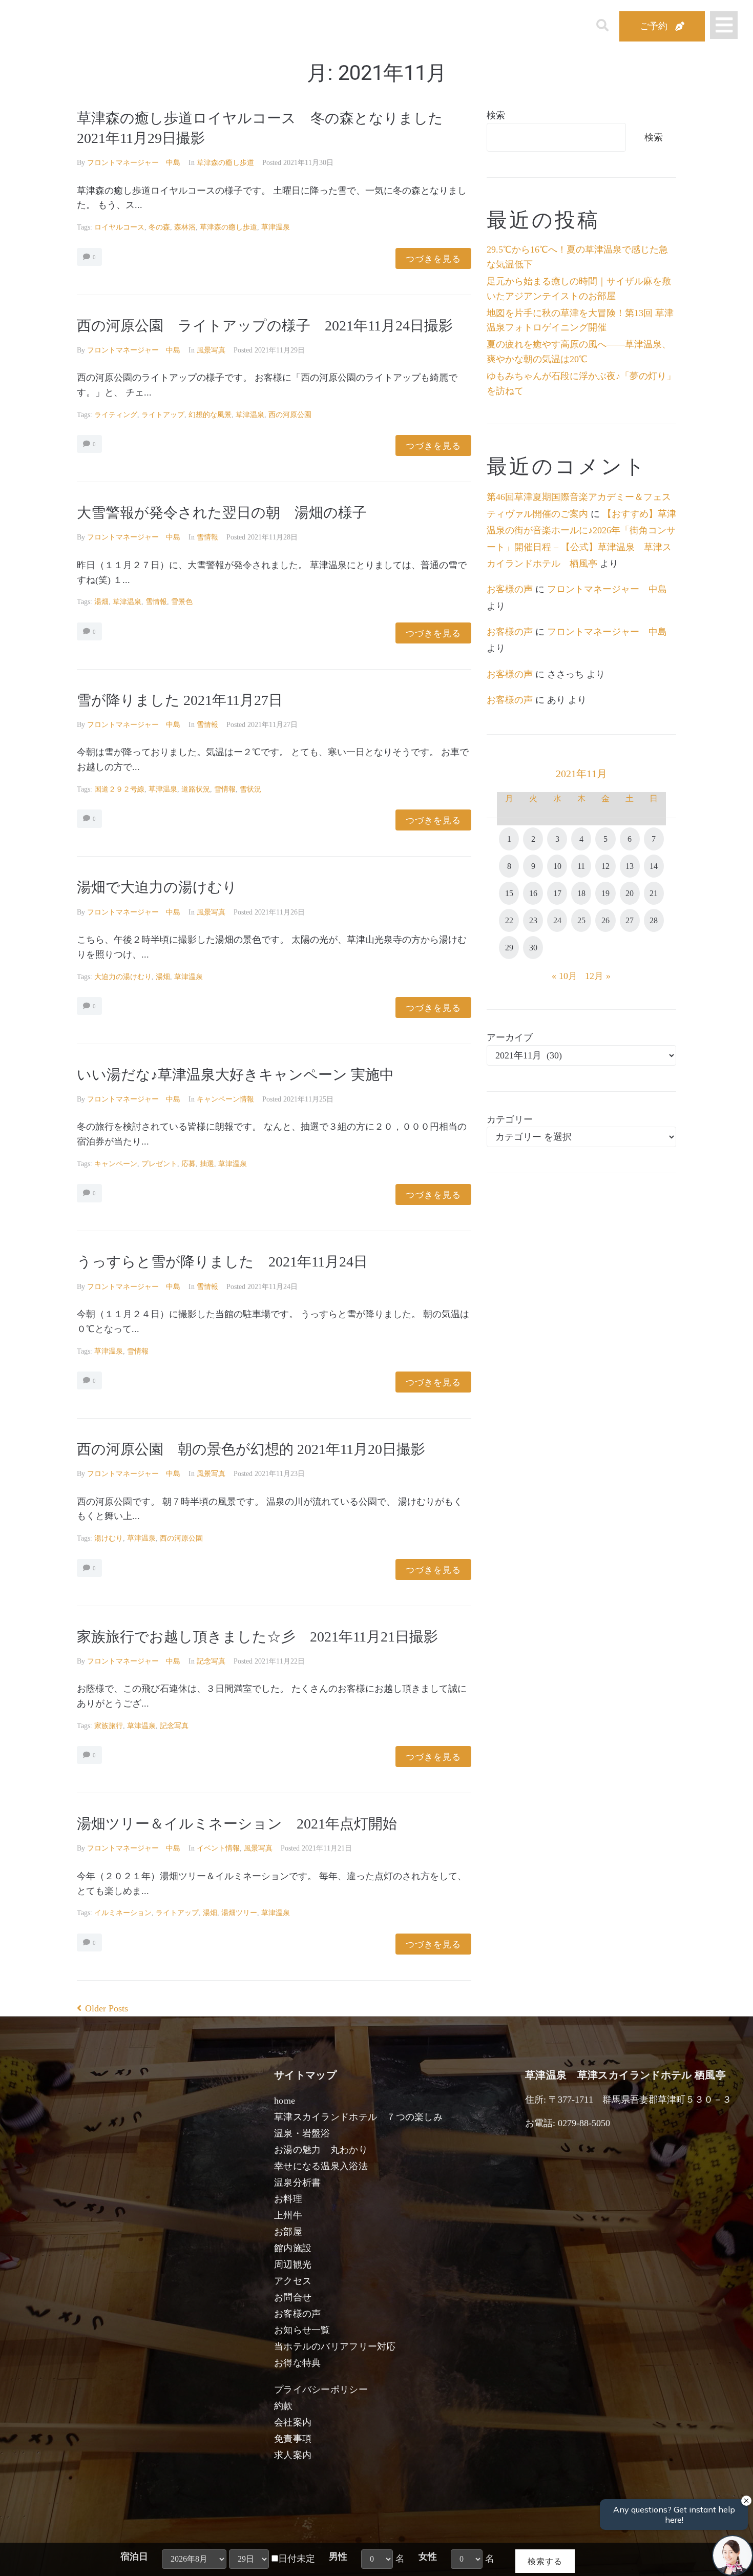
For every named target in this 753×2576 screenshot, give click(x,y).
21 (654, 893)
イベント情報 (218, 1848)
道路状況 (196, 789)
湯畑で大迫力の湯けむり (164, 887)
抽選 (207, 1164)
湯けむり (109, 1538)
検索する (545, 2561)
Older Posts (102, 2008)
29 (509, 948)
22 (509, 920)
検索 (496, 115)
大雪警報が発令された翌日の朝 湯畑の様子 (222, 513)
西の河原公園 (290, 415)
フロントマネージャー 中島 (134, 163)
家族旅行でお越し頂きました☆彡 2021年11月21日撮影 (257, 1637)
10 (557, 866)
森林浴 (185, 227)
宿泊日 (134, 2557)
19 (605, 893)
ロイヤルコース (119, 227)
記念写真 (211, 1661)
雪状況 (250, 789)
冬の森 (159, 227)
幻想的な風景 (210, 415)
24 (557, 920)
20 (630, 893)
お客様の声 (510, 589)
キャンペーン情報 (225, 1099)
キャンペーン (116, 1164)
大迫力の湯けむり (123, 977)
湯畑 (101, 602)
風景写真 (211, 350)
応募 (189, 1164)
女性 (428, 2557)
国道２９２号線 (119, 789)
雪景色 (182, 602)
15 (509, 893)
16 (533, 893)
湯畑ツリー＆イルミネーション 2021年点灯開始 (237, 1824)
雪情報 (207, 537)
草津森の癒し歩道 (225, 163)
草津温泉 (276, 227)
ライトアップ (163, 415)
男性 (338, 2557)
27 (630, 920)
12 (605, 866)
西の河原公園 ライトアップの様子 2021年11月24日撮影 (265, 326)
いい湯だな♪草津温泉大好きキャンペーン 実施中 (235, 1075)
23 (533, 920)
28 (654, 920)
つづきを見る (433, 258)
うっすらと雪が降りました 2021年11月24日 (222, 1262)
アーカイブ (510, 1037)
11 (581, 866)
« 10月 (564, 976)
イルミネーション (123, 1913)
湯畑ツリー (239, 1913)
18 (581, 893)
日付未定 (297, 2559)
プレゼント (159, 1164)
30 (533, 948)
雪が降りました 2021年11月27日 (187, 700)
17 (557, 893)
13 (630, 866)
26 (605, 920)
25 (581, 920)
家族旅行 (109, 1726)
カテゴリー (510, 1119)
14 (654, 866)
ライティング (116, 415)
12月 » (598, 976)
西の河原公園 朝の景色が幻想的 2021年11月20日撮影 (251, 1449)
